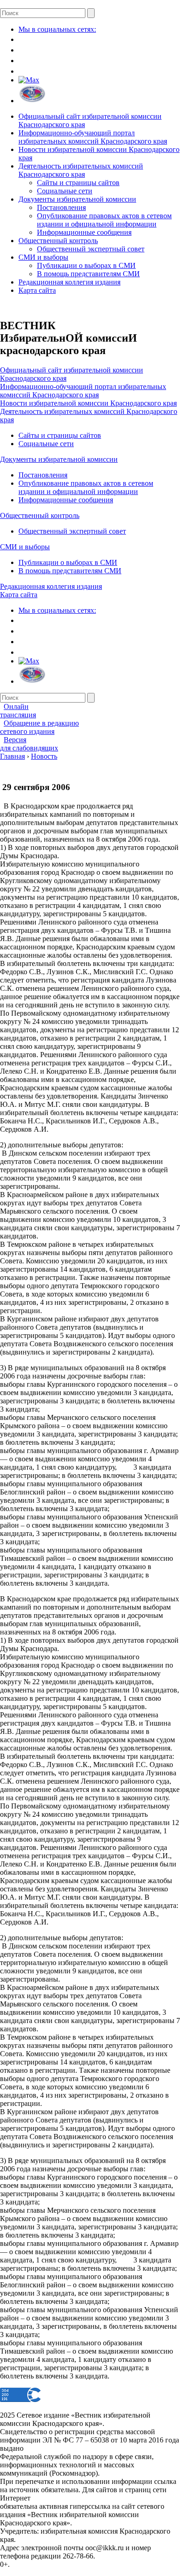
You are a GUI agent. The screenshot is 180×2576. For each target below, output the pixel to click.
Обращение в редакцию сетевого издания (39, 727)
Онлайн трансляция (18, 711)
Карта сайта (37, 290)
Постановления (61, 207)
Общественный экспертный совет (91, 249)
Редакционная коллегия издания (69, 282)
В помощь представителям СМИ (88, 274)
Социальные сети (65, 191)
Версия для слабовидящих (29, 744)
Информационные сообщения (84, 232)
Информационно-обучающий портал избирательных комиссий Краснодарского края (93, 137)
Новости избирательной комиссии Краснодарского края (88, 403)
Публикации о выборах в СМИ (86, 265)
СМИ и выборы (43, 257)
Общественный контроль (58, 241)
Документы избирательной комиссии (77, 199)
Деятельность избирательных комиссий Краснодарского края (81, 170)
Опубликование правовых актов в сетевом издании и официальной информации (104, 220)
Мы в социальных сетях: (57, 29)
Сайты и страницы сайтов (78, 183)
